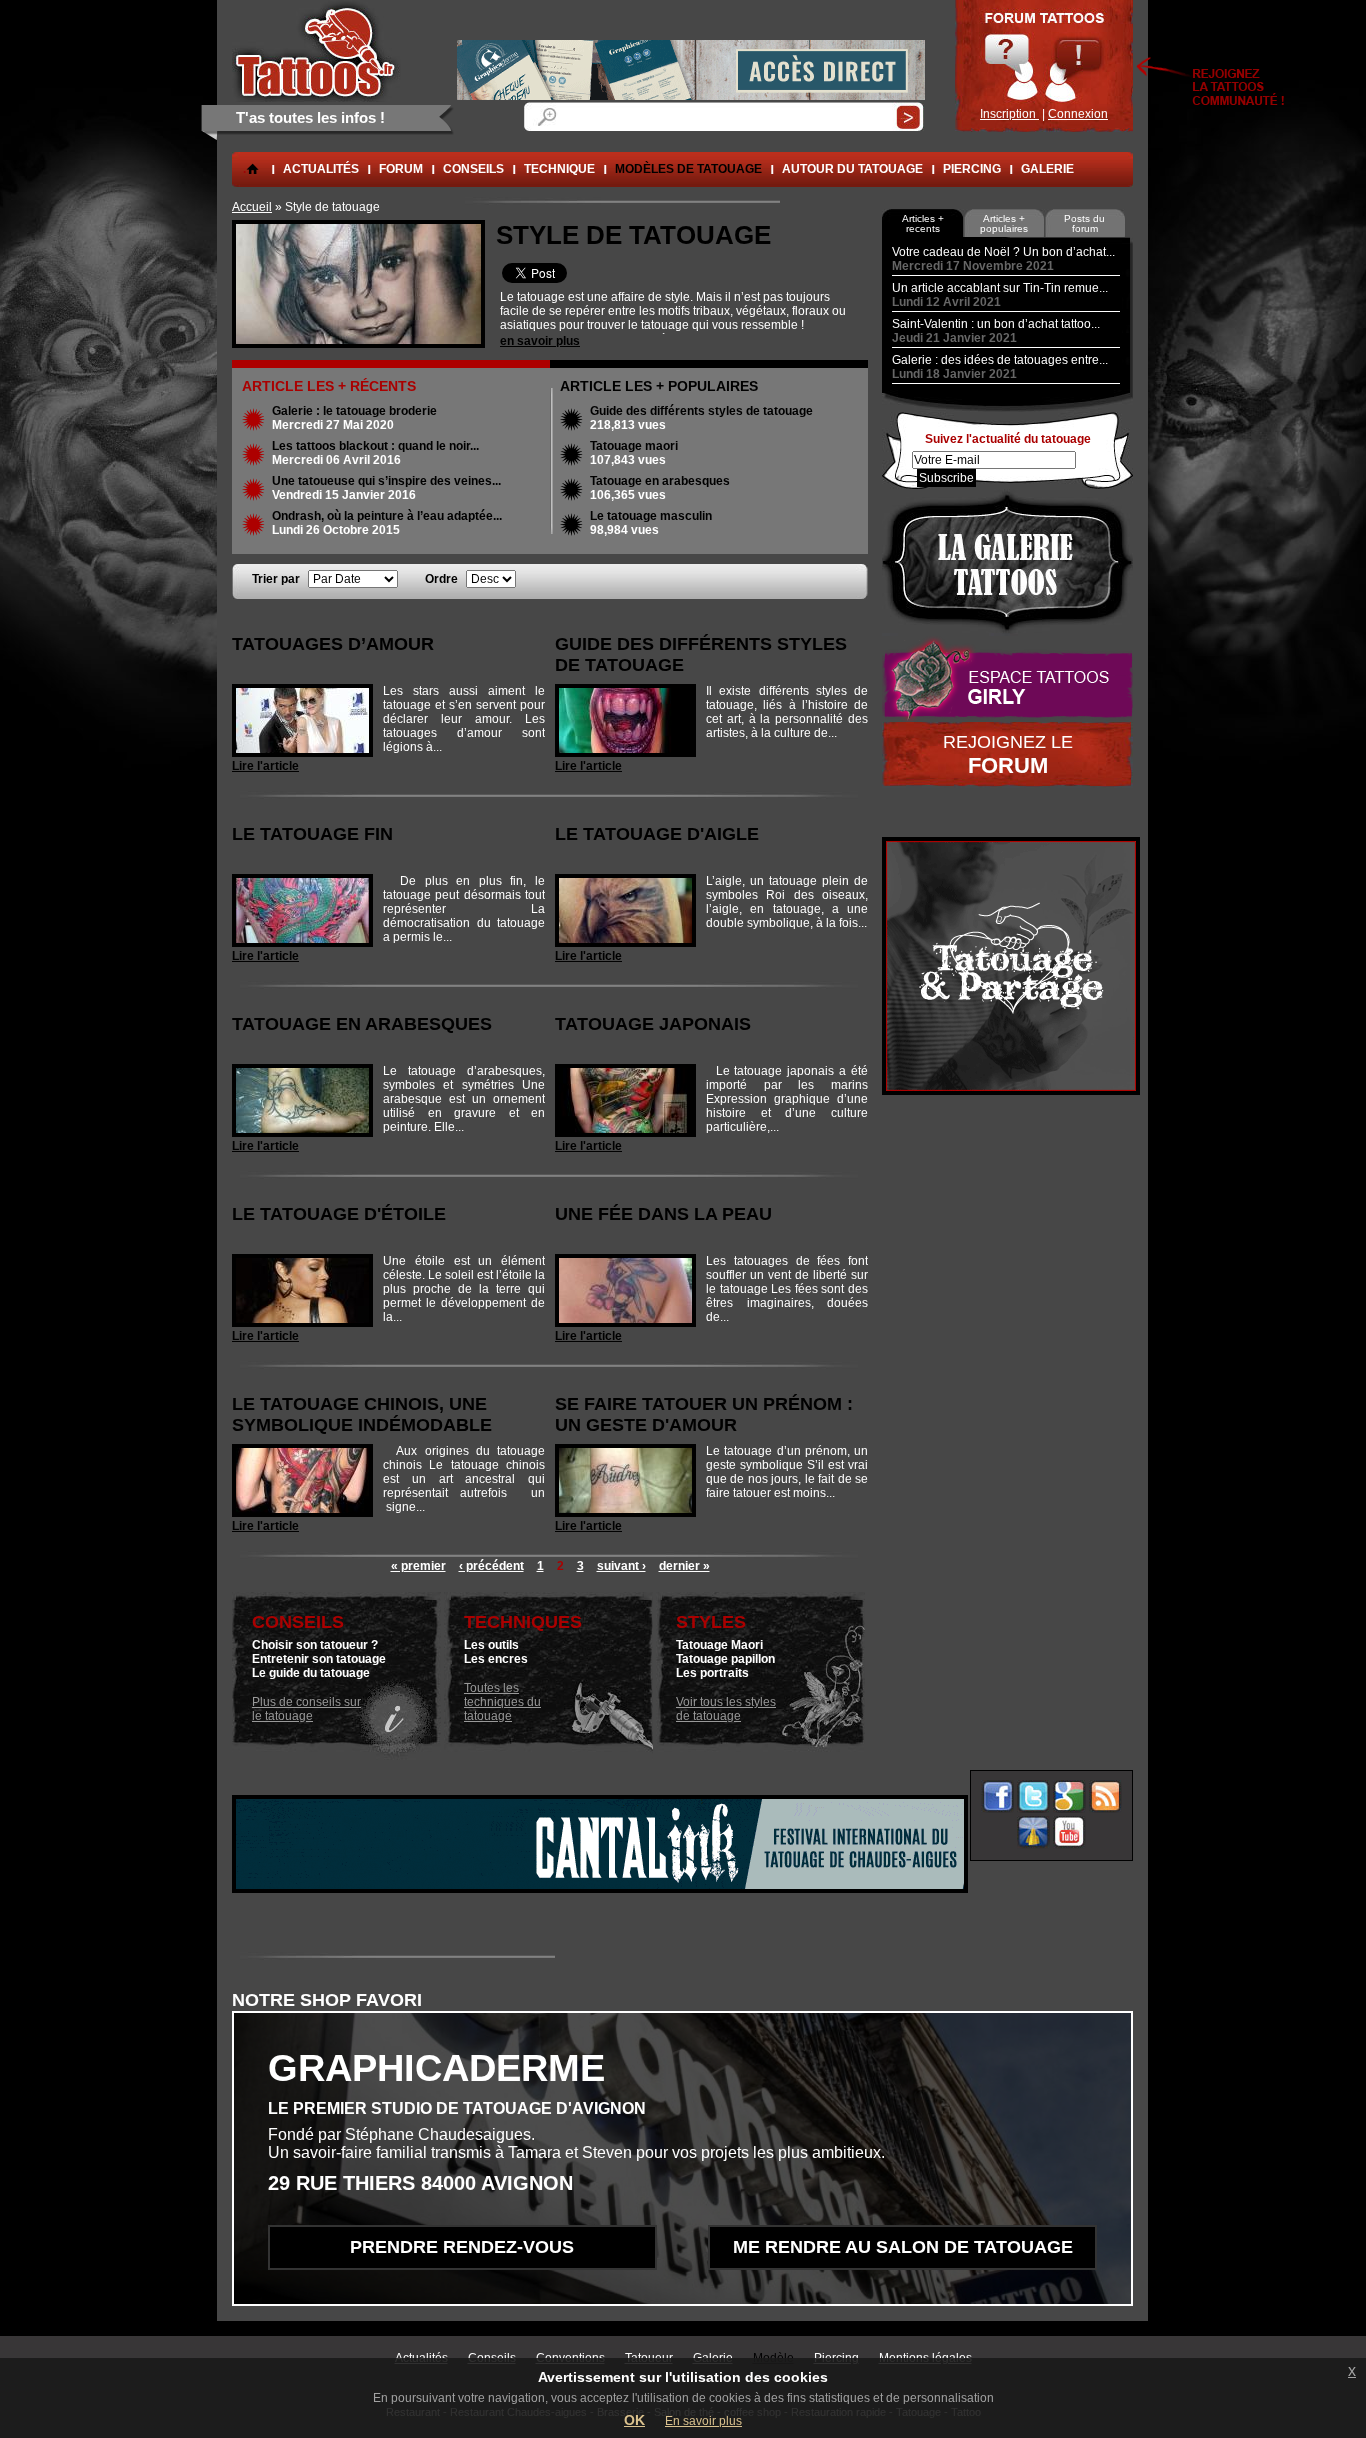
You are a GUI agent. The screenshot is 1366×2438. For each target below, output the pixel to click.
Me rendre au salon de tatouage (903, 2247)
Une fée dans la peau (663, 1214)
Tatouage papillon (725, 1659)
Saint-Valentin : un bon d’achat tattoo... (996, 324)
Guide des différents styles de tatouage (701, 411)
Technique (559, 169)
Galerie (1047, 169)
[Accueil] (316, 51)
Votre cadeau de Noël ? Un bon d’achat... (1003, 252)
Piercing (972, 169)
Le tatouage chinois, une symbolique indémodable (362, 1414)
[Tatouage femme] (1007, 679)
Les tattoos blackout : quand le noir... (375, 446)
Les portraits (712, 1673)
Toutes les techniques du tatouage (502, 1702)
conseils (473, 169)
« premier (418, 1566)
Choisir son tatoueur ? (315, 1645)
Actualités (321, 169)
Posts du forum (1084, 223)
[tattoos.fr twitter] (1033, 1796)
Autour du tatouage (852, 169)
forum (401, 169)
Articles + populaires (1004, 223)
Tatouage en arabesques (660, 481)
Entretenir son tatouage (319, 1659)
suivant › (621, 1566)
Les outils (491, 1645)
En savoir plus (703, 2421)
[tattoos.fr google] (1069, 1796)
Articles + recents (923, 223)
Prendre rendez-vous (462, 2247)
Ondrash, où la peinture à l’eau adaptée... (387, 516)
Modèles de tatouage (688, 169)
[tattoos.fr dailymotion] (1033, 1832)
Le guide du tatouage (311, 1673)
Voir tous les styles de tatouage (726, 1709)
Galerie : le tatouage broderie (354, 411)
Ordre (443, 579)
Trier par (277, 579)
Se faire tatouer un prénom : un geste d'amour (704, 1414)
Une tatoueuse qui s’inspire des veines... (386, 481)
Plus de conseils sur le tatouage (306, 1709)
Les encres (496, 1659)
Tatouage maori (634, 446)
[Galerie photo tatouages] (1007, 562)
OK (634, 2420)
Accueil (252, 207)
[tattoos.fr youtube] (1069, 1832)
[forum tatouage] (1044, 66)
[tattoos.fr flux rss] (1105, 1796)
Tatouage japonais (653, 1024)
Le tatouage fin (312, 834)
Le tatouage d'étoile (339, 1214)
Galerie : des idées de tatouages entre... (1000, 360)
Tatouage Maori (719, 1645)
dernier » (684, 1566)
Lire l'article (265, 766)
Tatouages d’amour (333, 644)
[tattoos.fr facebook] (997, 1796)
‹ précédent (491, 1566)
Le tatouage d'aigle (657, 834)
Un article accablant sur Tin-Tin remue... (1000, 288)
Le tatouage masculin (651, 516)
